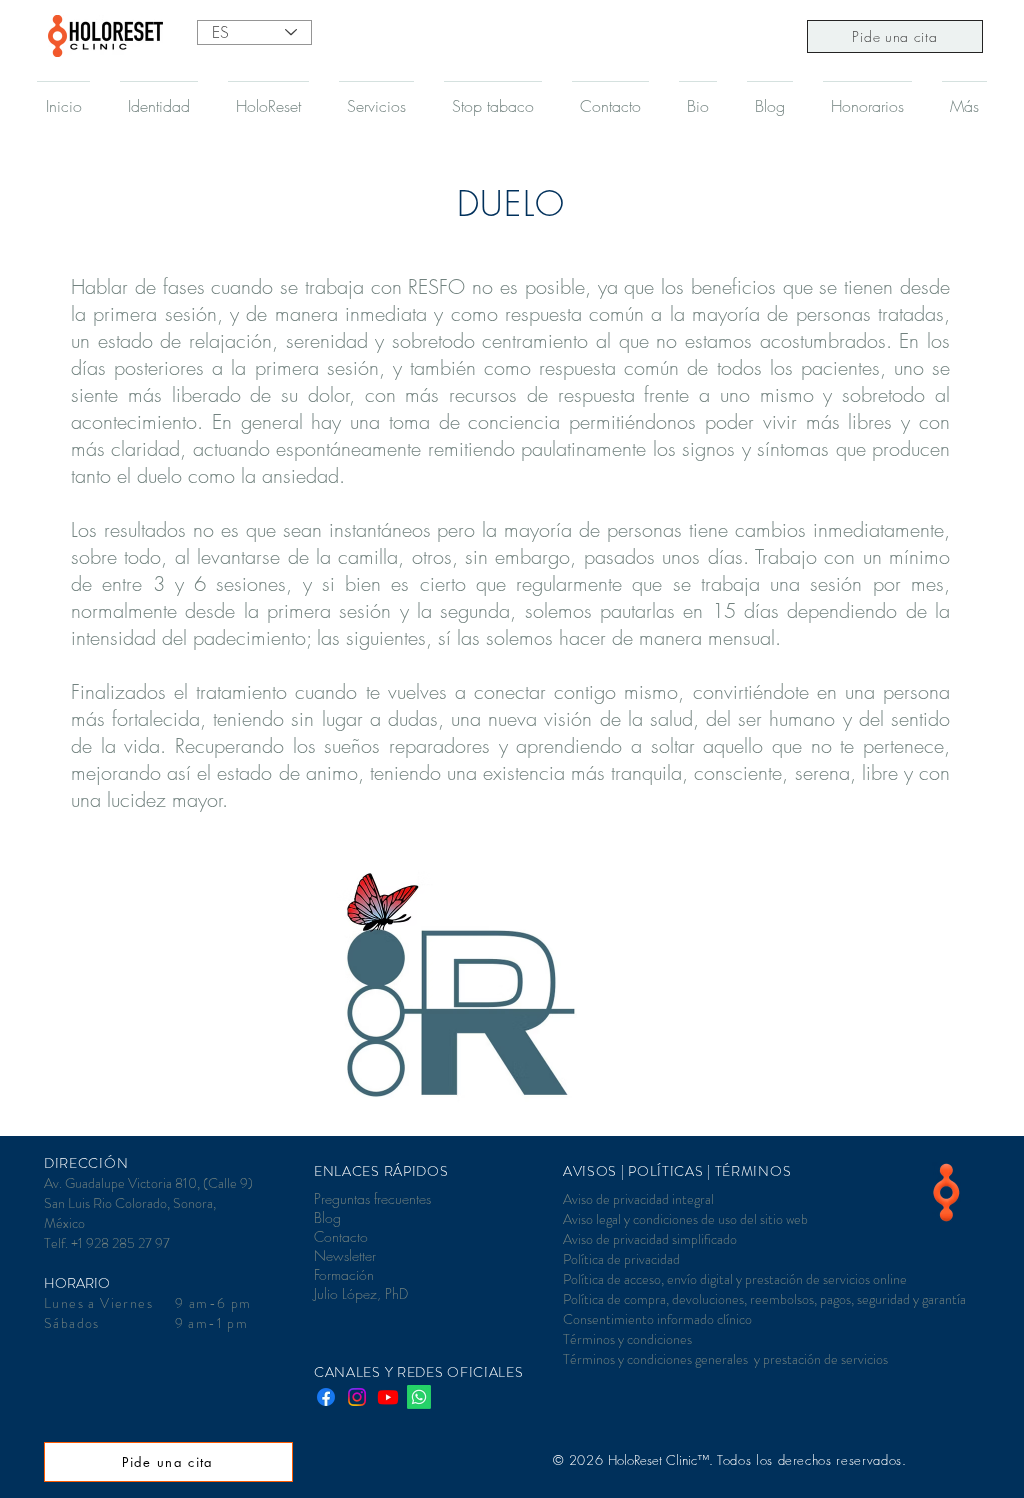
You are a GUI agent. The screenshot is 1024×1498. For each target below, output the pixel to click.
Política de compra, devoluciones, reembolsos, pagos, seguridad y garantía (764, 1299)
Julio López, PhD (361, 1293)
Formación (344, 1274)
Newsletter (345, 1255)
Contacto (341, 1236)
